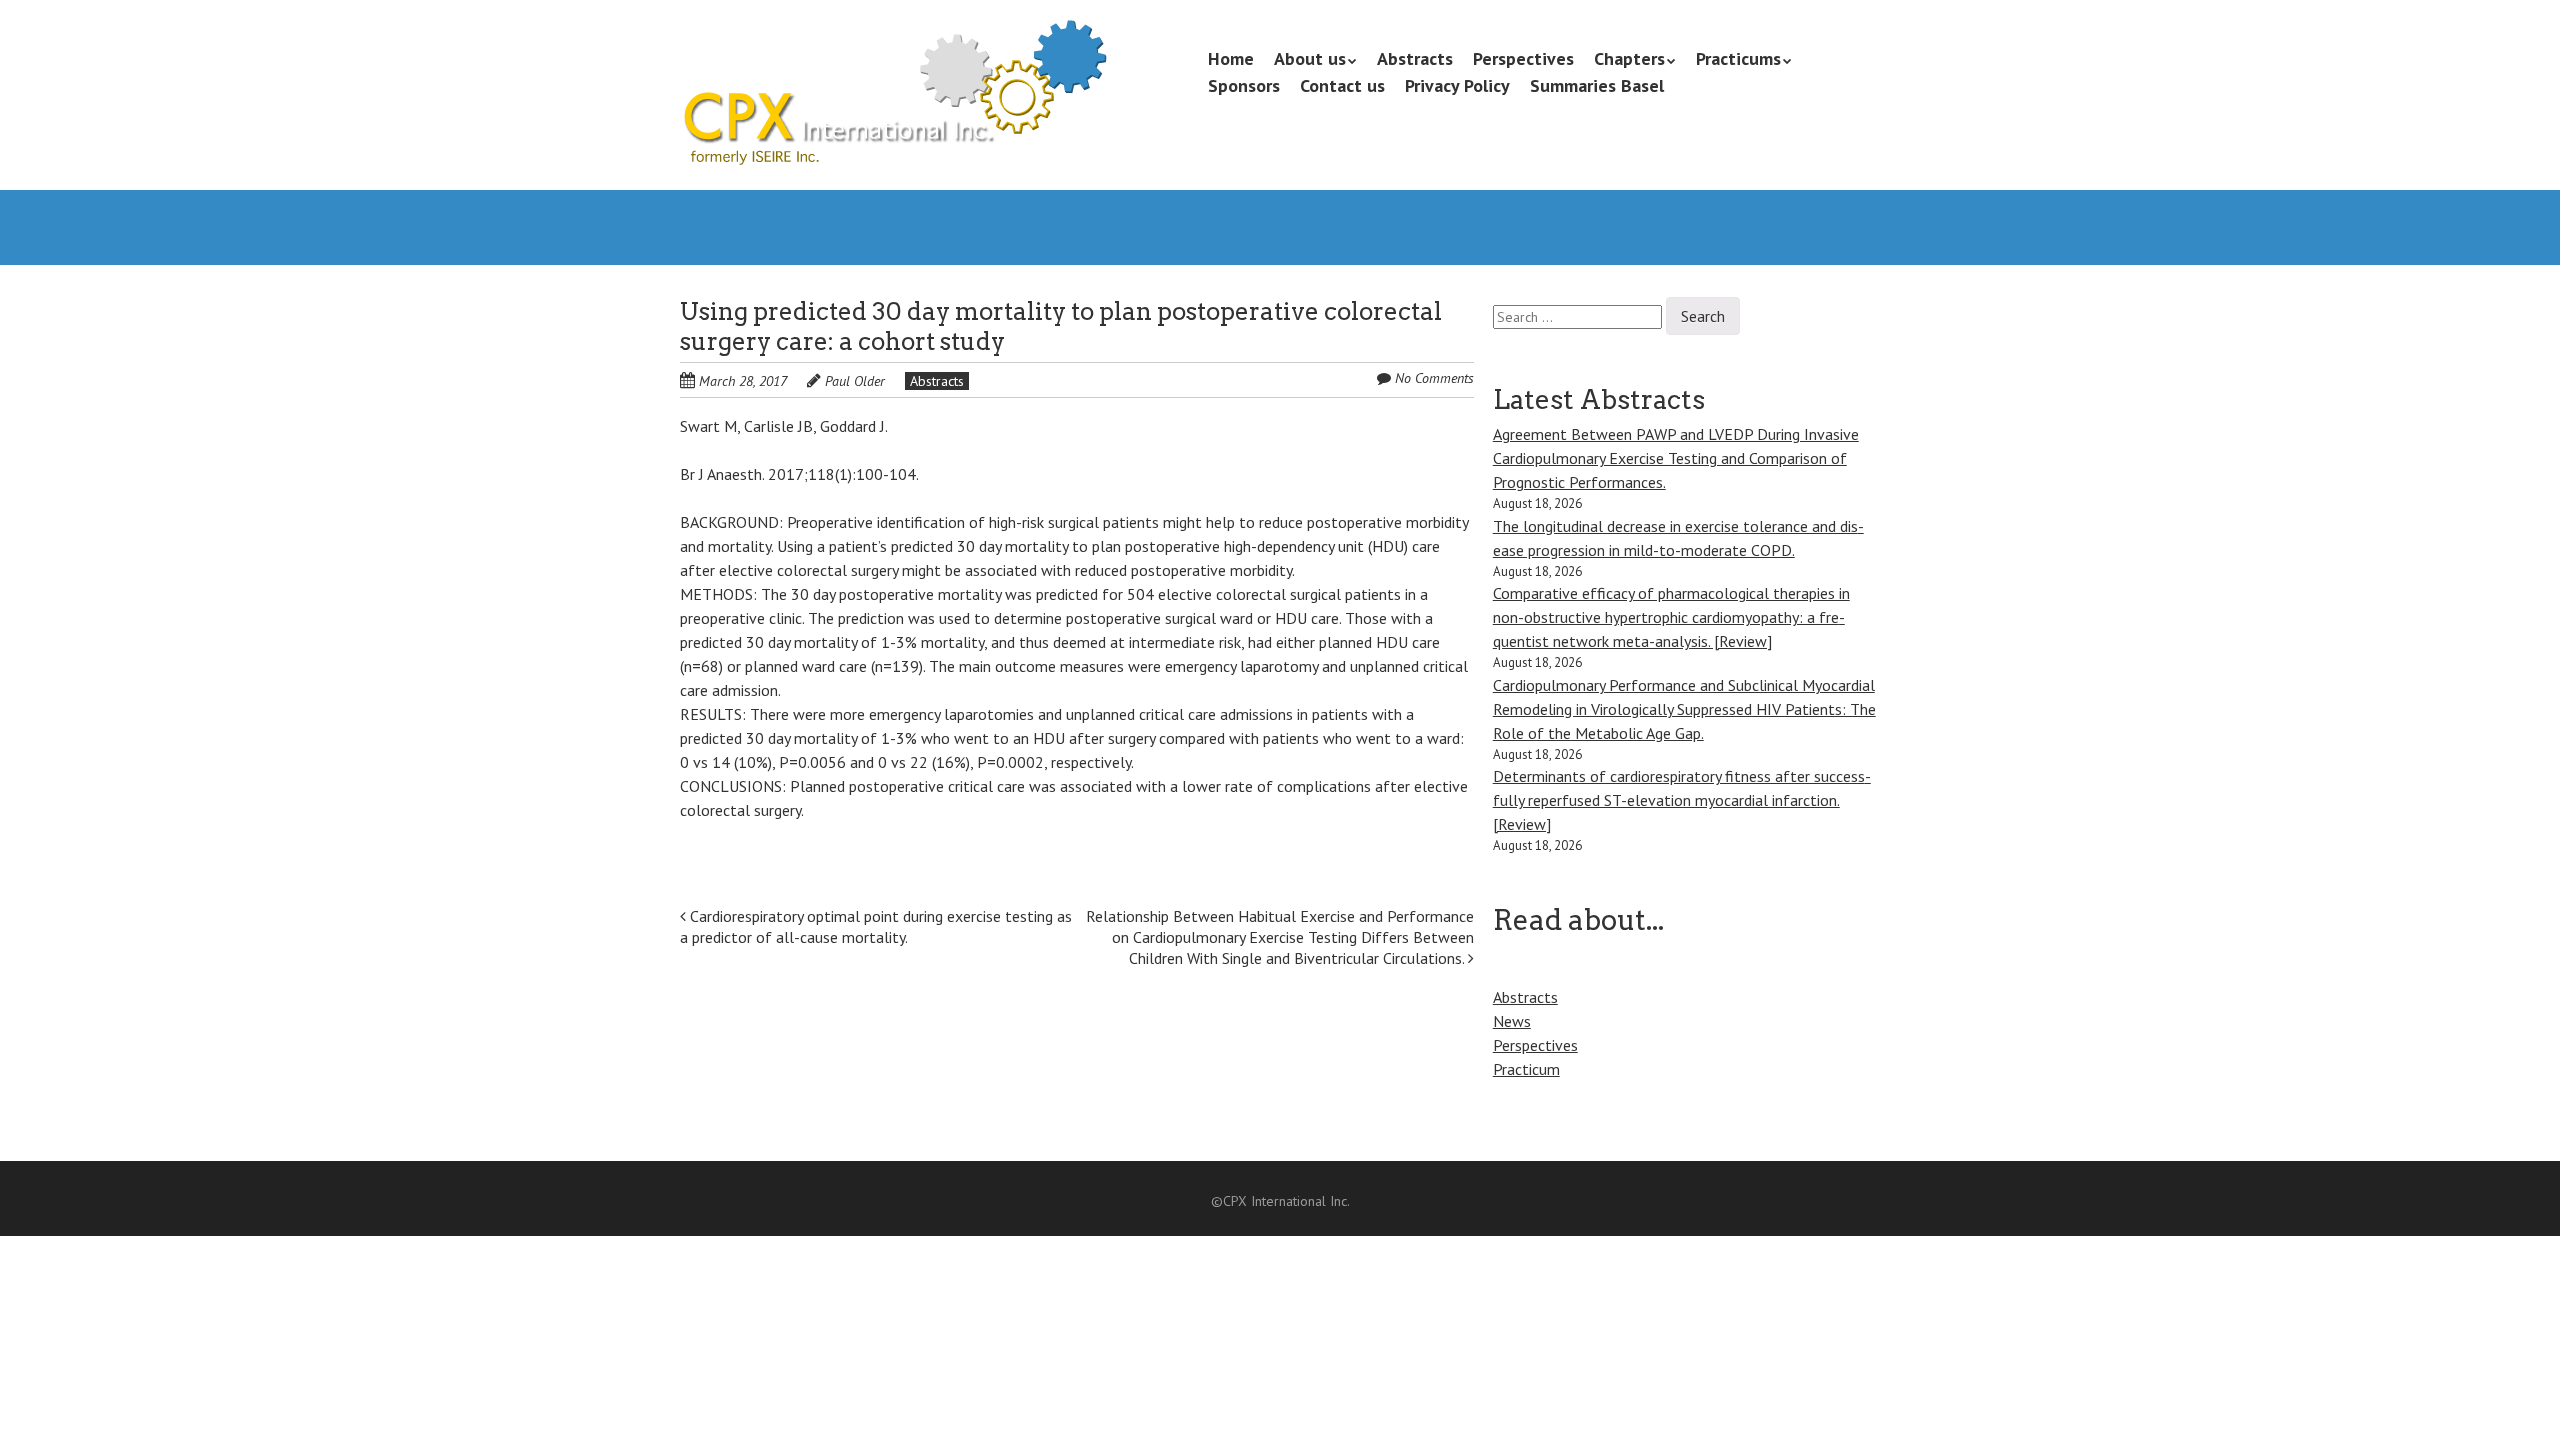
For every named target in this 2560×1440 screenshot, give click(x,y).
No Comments (1434, 378)
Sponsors (1244, 85)
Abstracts (1415, 58)
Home (1231, 58)
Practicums (1738, 58)
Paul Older (855, 381)
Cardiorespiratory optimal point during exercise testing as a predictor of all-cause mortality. (876, 926)
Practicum (1526, 1069)
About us (1310, 58)
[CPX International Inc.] (893, 130)
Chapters (1629, 58)
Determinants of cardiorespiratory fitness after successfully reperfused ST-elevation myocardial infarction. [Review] (1682, 800)
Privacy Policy (1457, 85)
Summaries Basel (1597, 85)
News (1512, 1021)
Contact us (1342, 85)
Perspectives (1523, 58)
